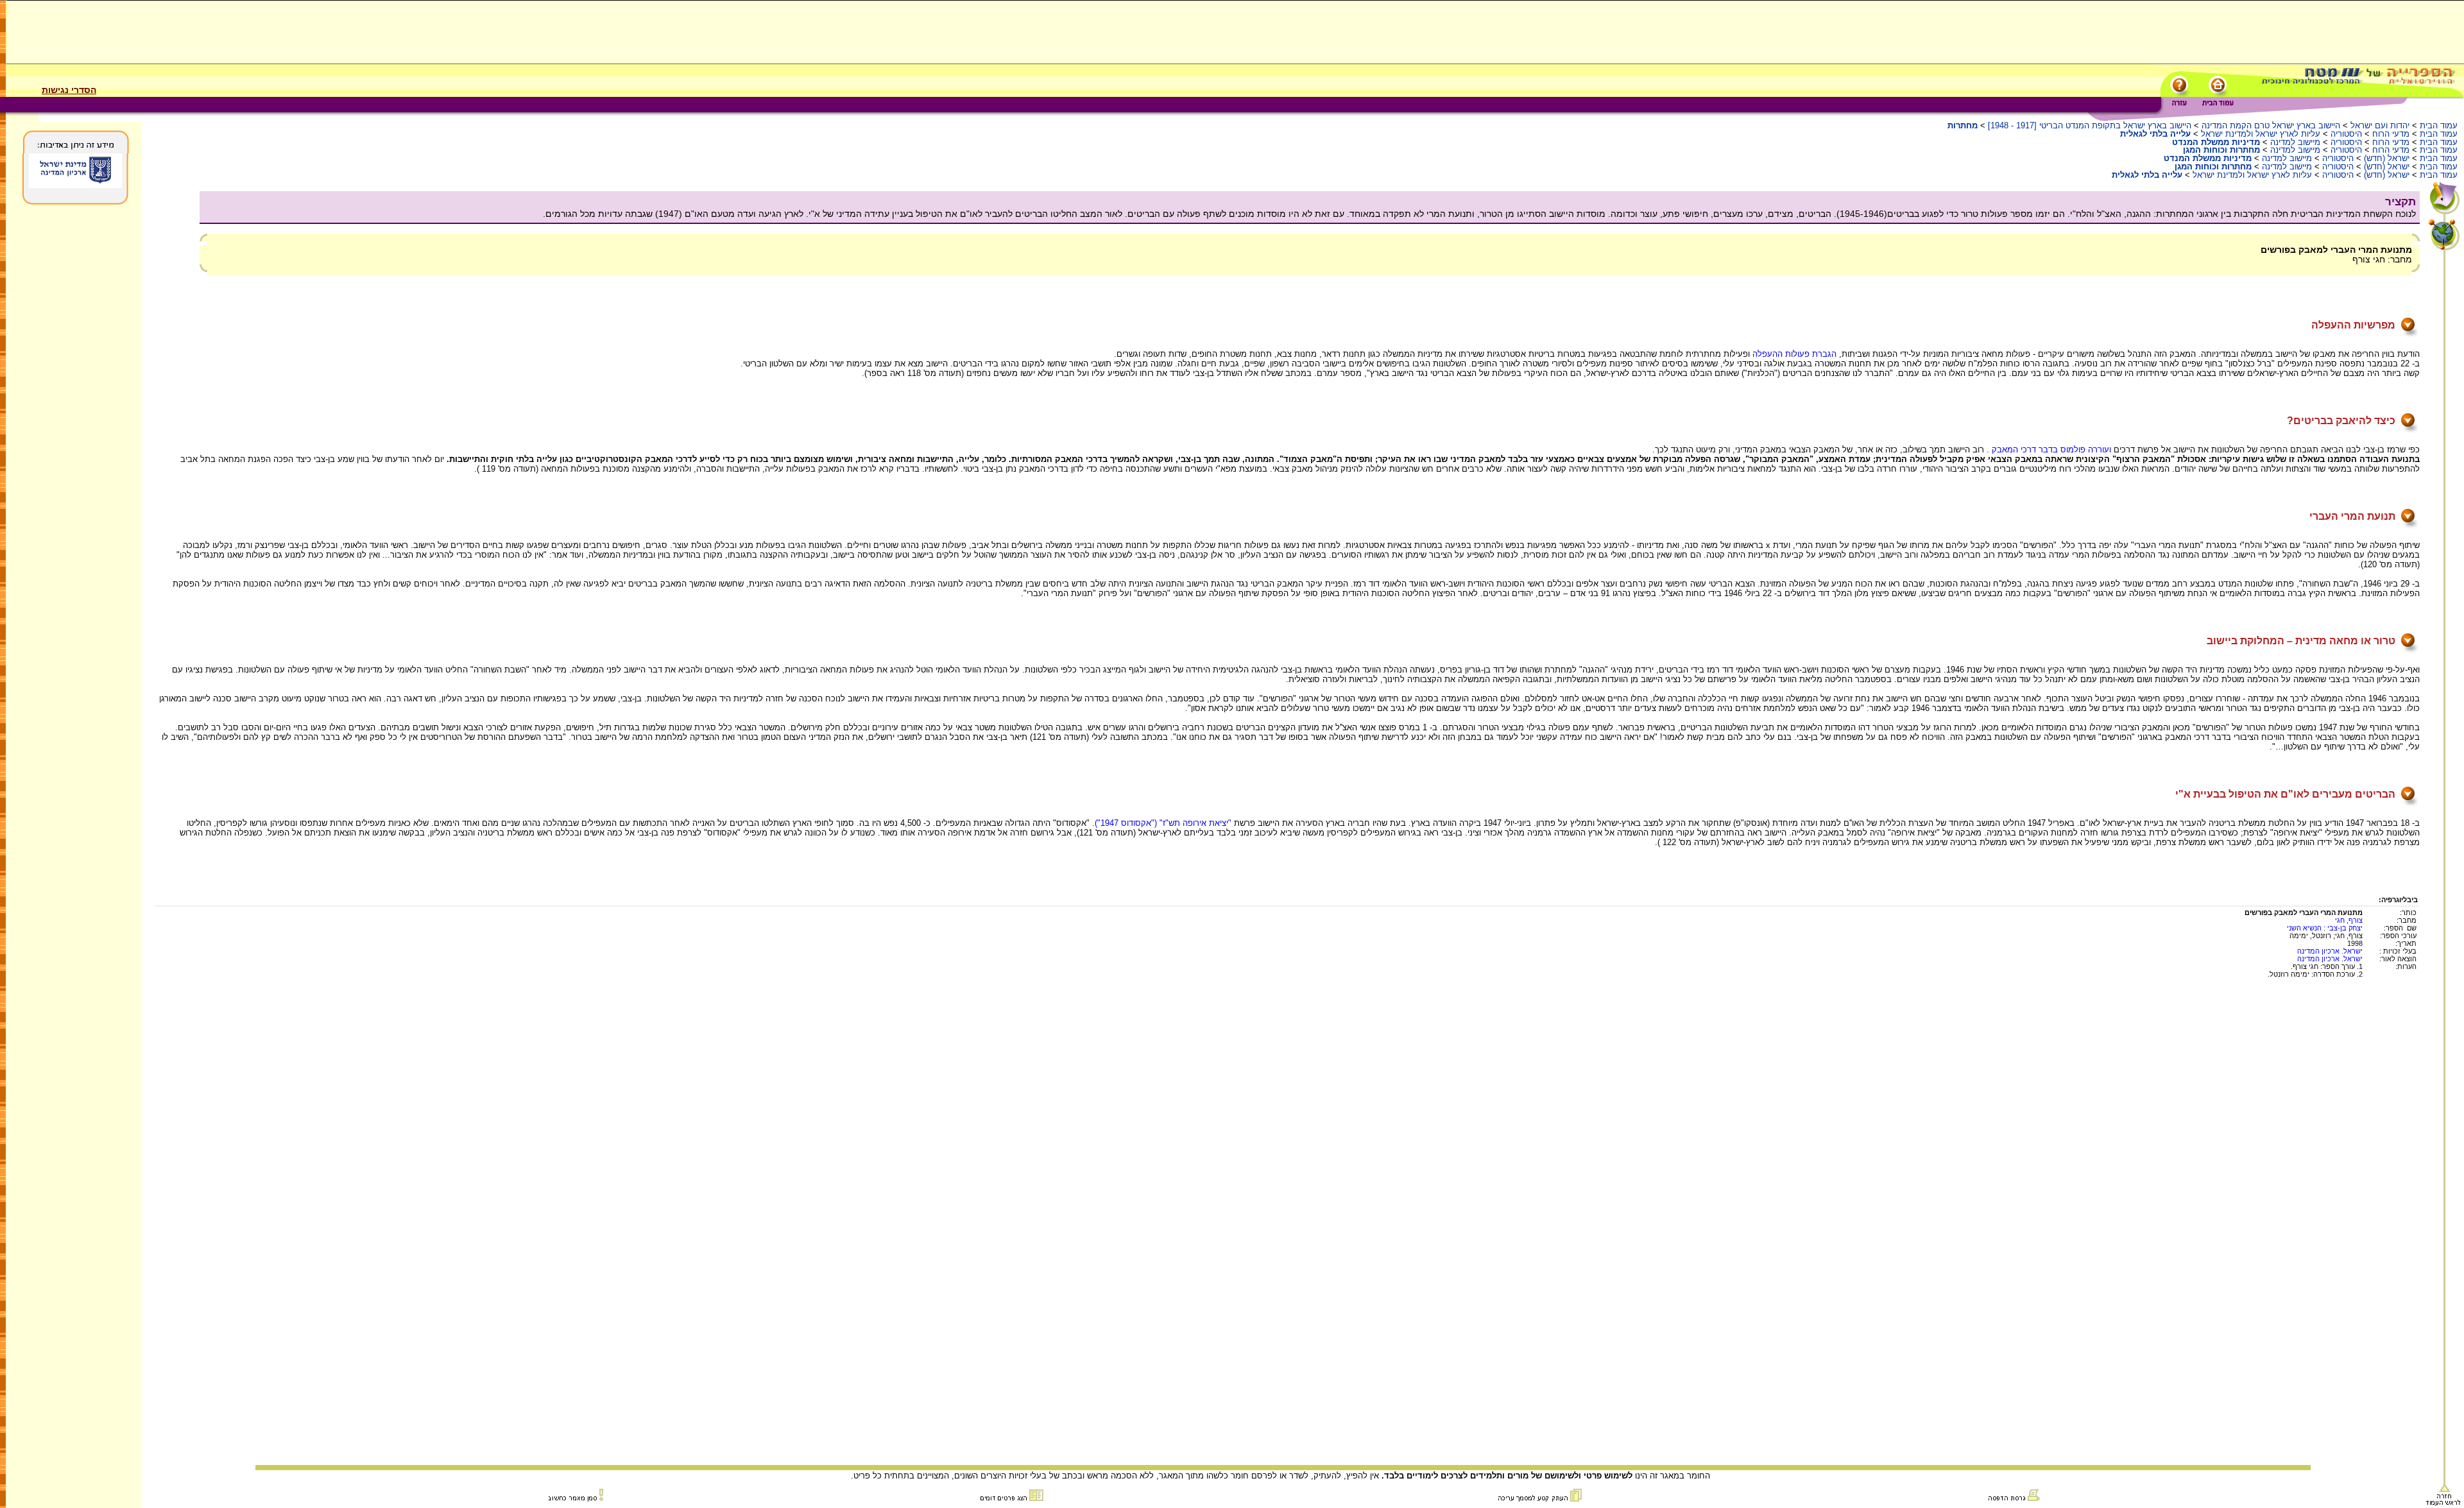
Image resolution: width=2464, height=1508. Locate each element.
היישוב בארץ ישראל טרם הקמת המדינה (2271, 125)
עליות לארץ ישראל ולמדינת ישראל (2261, 134)
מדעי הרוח (2391, 134)
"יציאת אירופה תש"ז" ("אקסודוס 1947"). (1162, 823)
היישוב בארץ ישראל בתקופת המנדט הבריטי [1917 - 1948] (2090, 125)
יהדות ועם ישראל (2380, 125)
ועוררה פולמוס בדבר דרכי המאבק (2051, 450)
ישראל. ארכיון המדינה (2330, 951)
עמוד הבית (2439, 125)
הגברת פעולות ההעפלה (1793, 354)
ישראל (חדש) (2387, 158)
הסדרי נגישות (69, 90)
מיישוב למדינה (2295, 142)
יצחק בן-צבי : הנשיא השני (2325, 928)
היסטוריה (2346, 134)
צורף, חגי (2349, 920)
